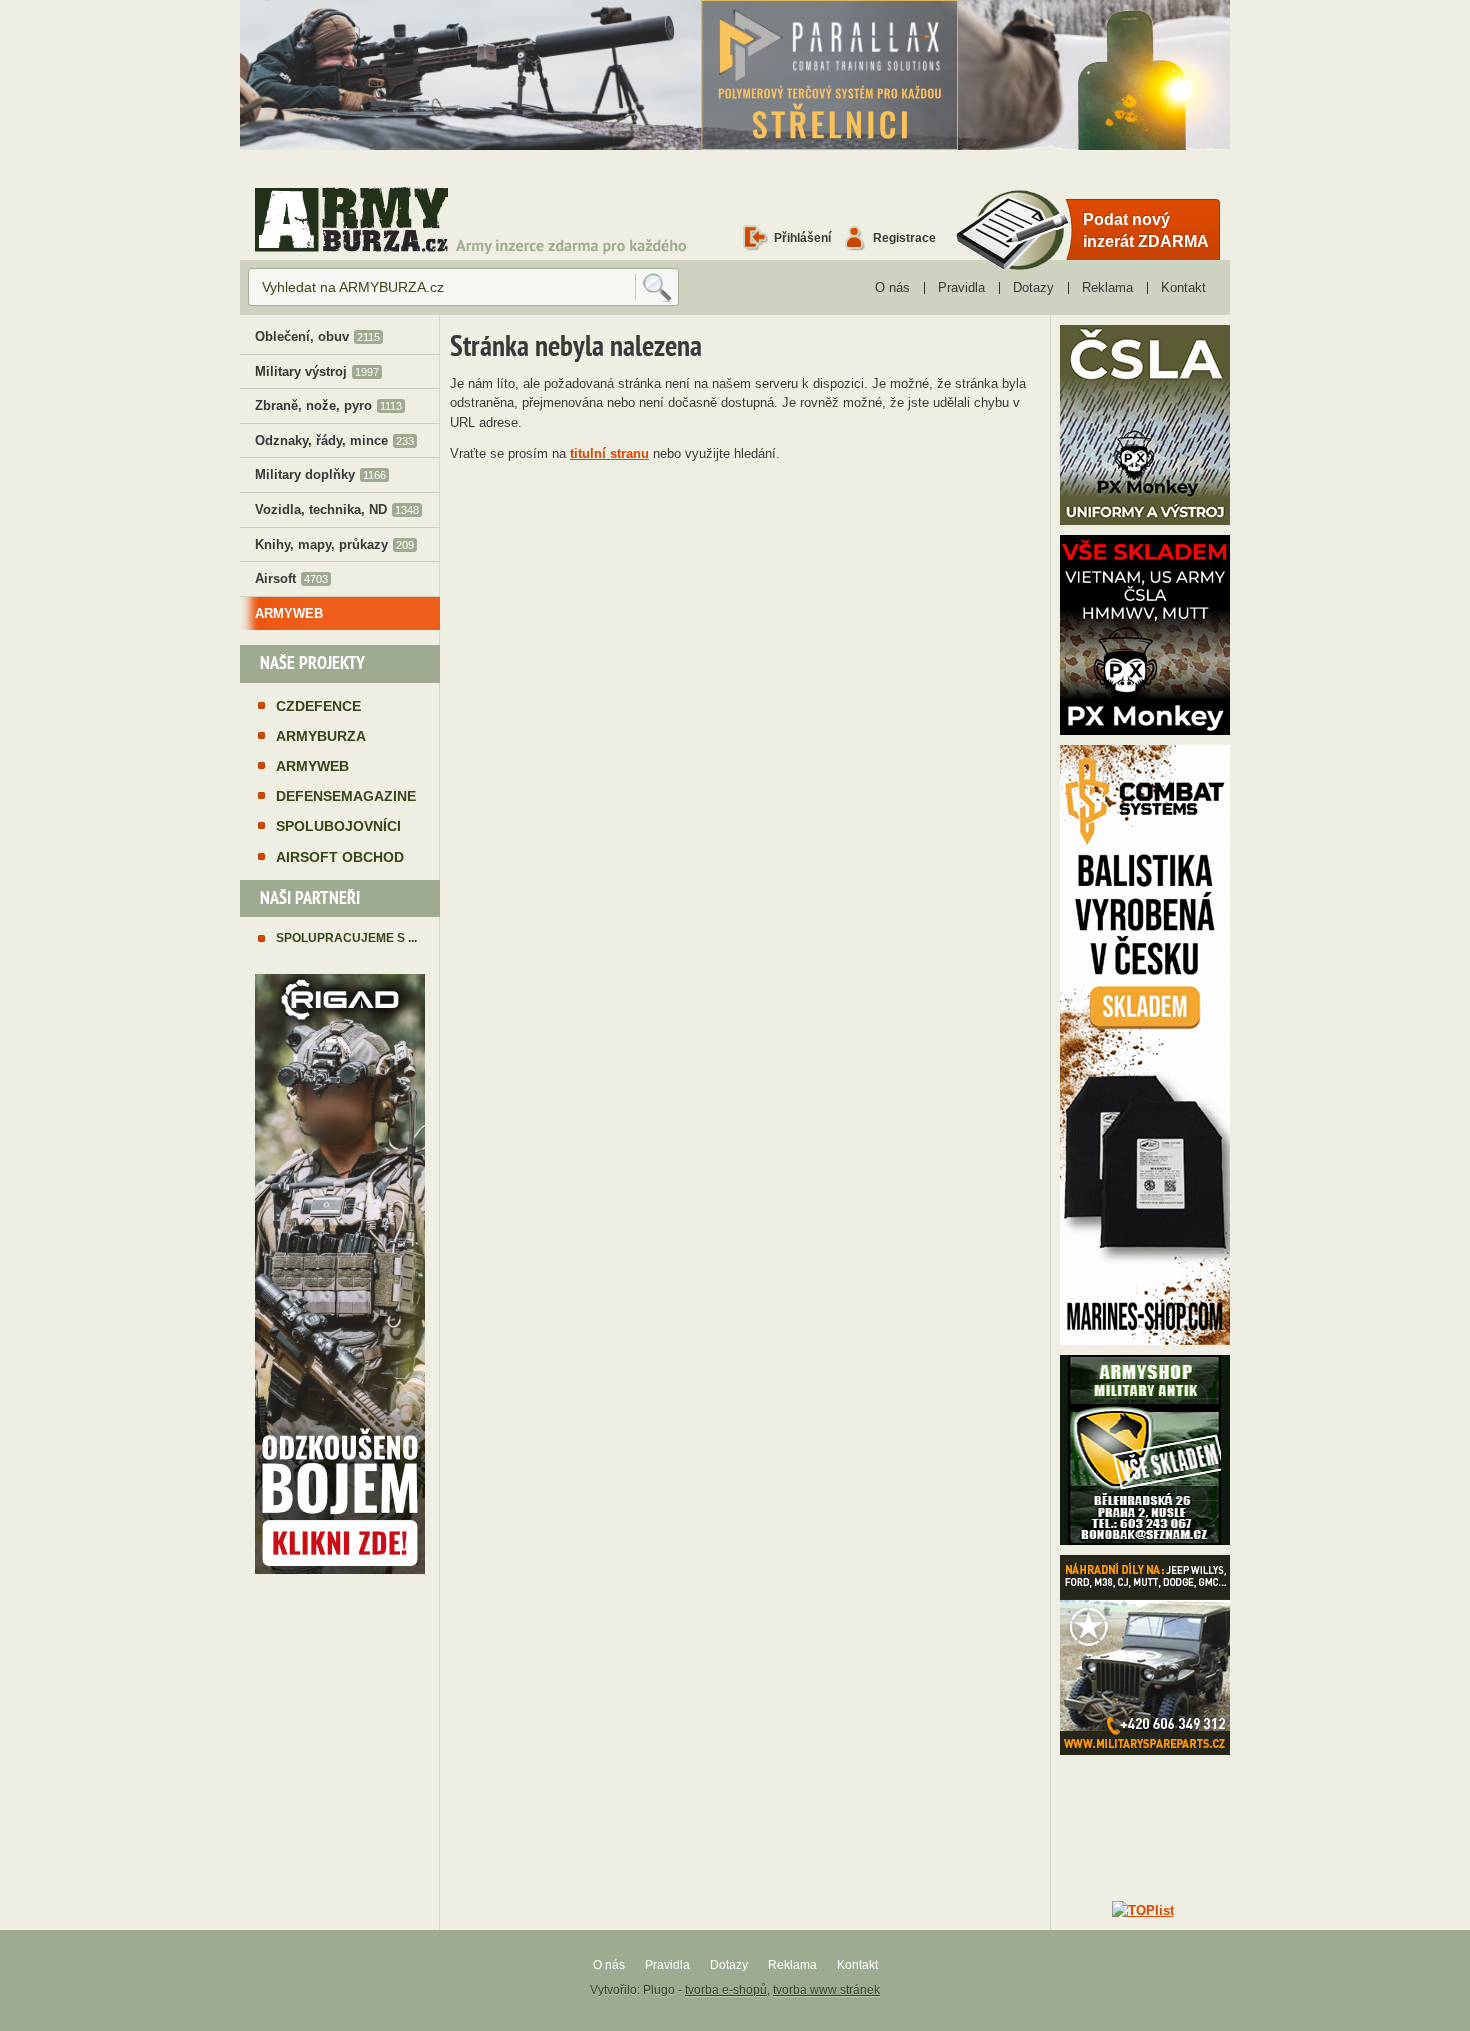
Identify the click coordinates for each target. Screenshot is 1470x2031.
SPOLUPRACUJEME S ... (346, 937)
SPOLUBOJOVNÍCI (338, 826)
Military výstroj (317, 371)
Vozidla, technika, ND (337, 509)
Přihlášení (802, 237)
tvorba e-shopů (726, 1990)
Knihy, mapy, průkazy (334, 544)
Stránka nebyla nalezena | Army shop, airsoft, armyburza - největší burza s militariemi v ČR (351, 219)
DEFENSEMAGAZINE (346, 796)
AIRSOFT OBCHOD (340, 857)
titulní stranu (609, 453)
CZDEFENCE (318, 706)
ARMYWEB (289, 613)
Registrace (904, 237)
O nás (892, 287)
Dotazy (1033, 287)
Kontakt (1183, 287)
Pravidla (961, 287)
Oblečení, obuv (317, 336)
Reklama (1107, 287)
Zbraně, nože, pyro (328, 405)
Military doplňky (320, 474)
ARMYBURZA (321, 736)
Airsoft (291, 578)
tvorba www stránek (826, 1990)
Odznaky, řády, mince (334, 440)
